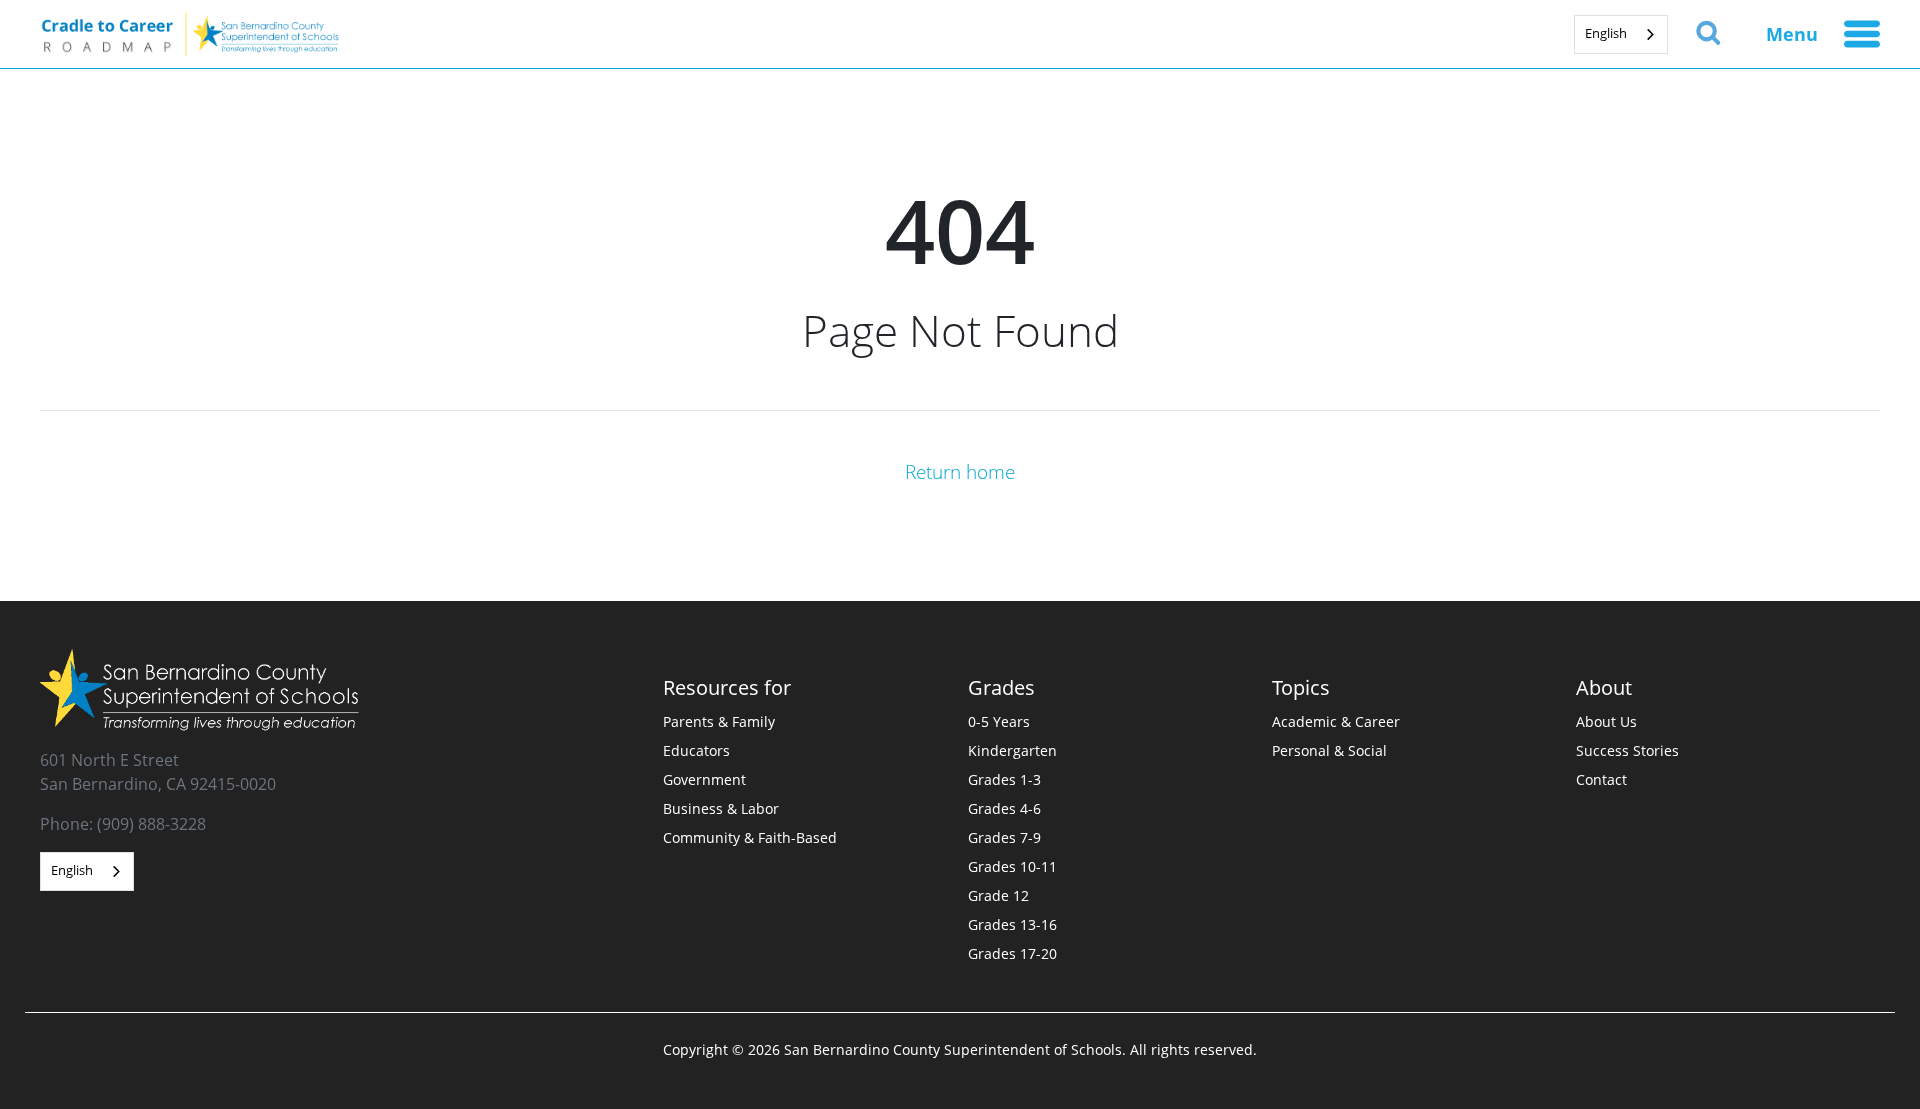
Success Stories (1627, 750)
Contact (1601, 779)
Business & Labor (721, 808)
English (1606, 33)
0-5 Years (999, 721)
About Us (1606, 721)
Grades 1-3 (1004, 779)
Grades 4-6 (1004, 808)
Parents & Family (719, 721)
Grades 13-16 (1012, 924)
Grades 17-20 (1012, 953)
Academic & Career (1336, 721)
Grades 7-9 (1004, 837)
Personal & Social (1329, 750)
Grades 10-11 (1012, 866)
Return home (960, 471)
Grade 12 (998, 895)
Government (704, 779)
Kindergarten (1012, 750)
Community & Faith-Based (750, 837)
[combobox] (1621, 34)
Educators (696, 750)
